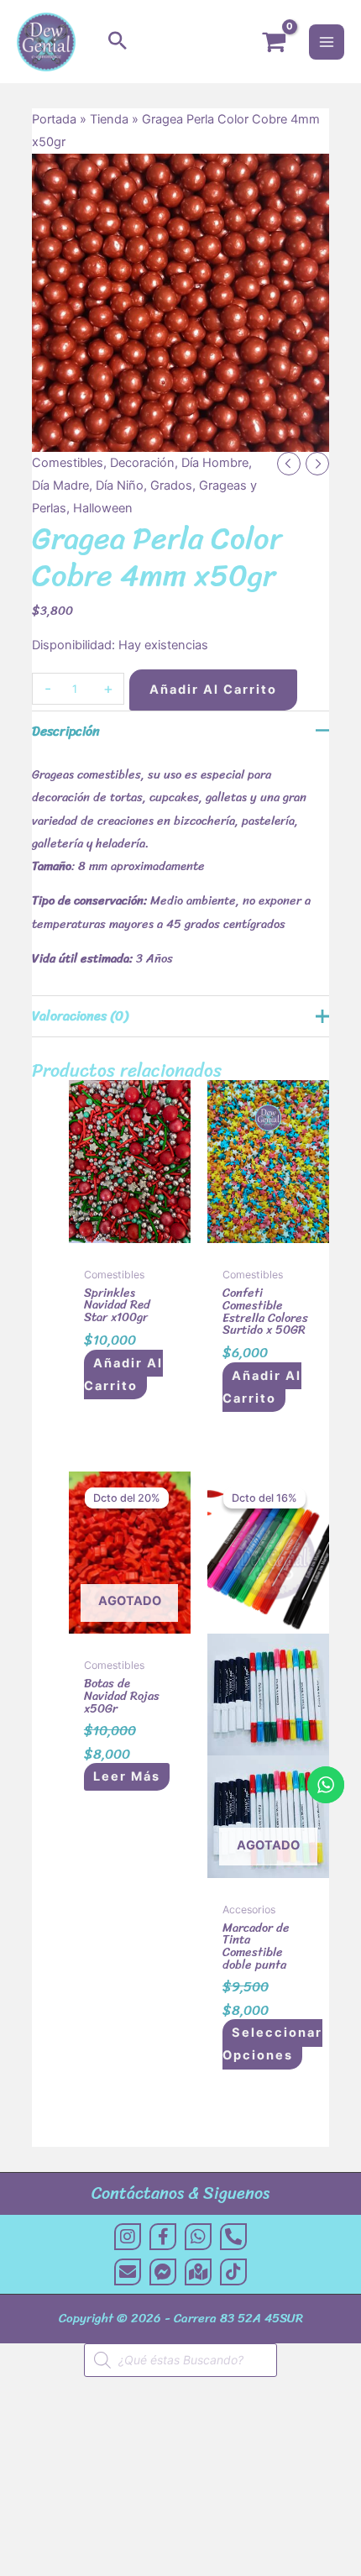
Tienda (109, 119)
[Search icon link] (118, 42)
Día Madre (60, 485)
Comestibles (68, 463)
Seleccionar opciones (272, 2045)
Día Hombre (215, 463)
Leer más (127, 1777)
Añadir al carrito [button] (123, 1375)
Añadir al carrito (213, 690)
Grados (171, 485)
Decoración (142, 463)
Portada (54, 119)
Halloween (103, 508)
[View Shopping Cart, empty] (274, 42)
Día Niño (120, 485)
